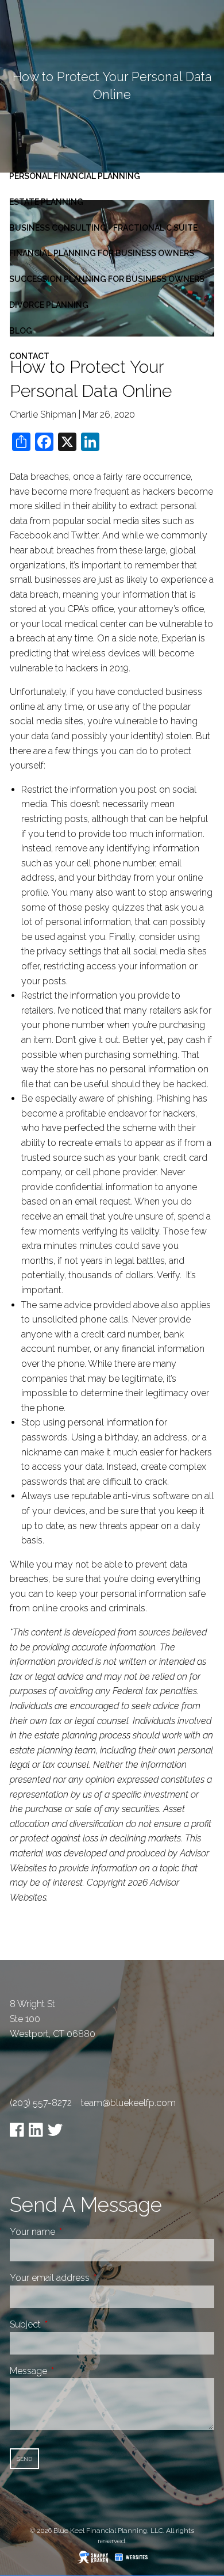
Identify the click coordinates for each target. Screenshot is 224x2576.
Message (72, 2371)
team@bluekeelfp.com (128, 2103)
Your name (76, 2232)
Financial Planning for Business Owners (102, 253)
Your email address (93, 2278)
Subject (68, 2324)
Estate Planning (46, 202)
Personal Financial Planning (75, 176)
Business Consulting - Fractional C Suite (103, 228)
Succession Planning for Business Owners (107, 279)
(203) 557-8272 (41, 2103)
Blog (21, 331)
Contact (29, 356)
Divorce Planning (49, 305)
